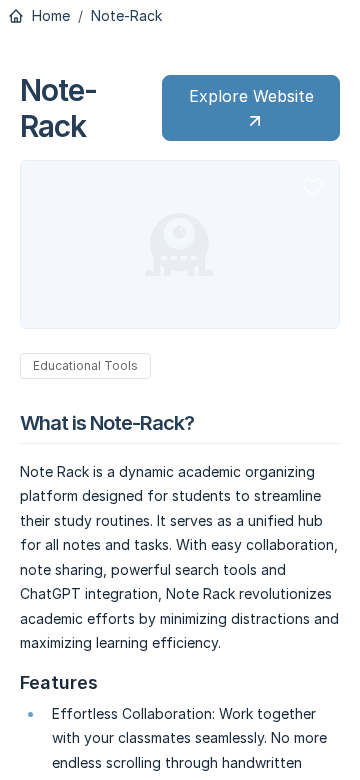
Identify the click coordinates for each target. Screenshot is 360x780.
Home (49, 16)
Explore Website (251, 96)
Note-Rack (126, 16)
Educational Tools (85, 365)
